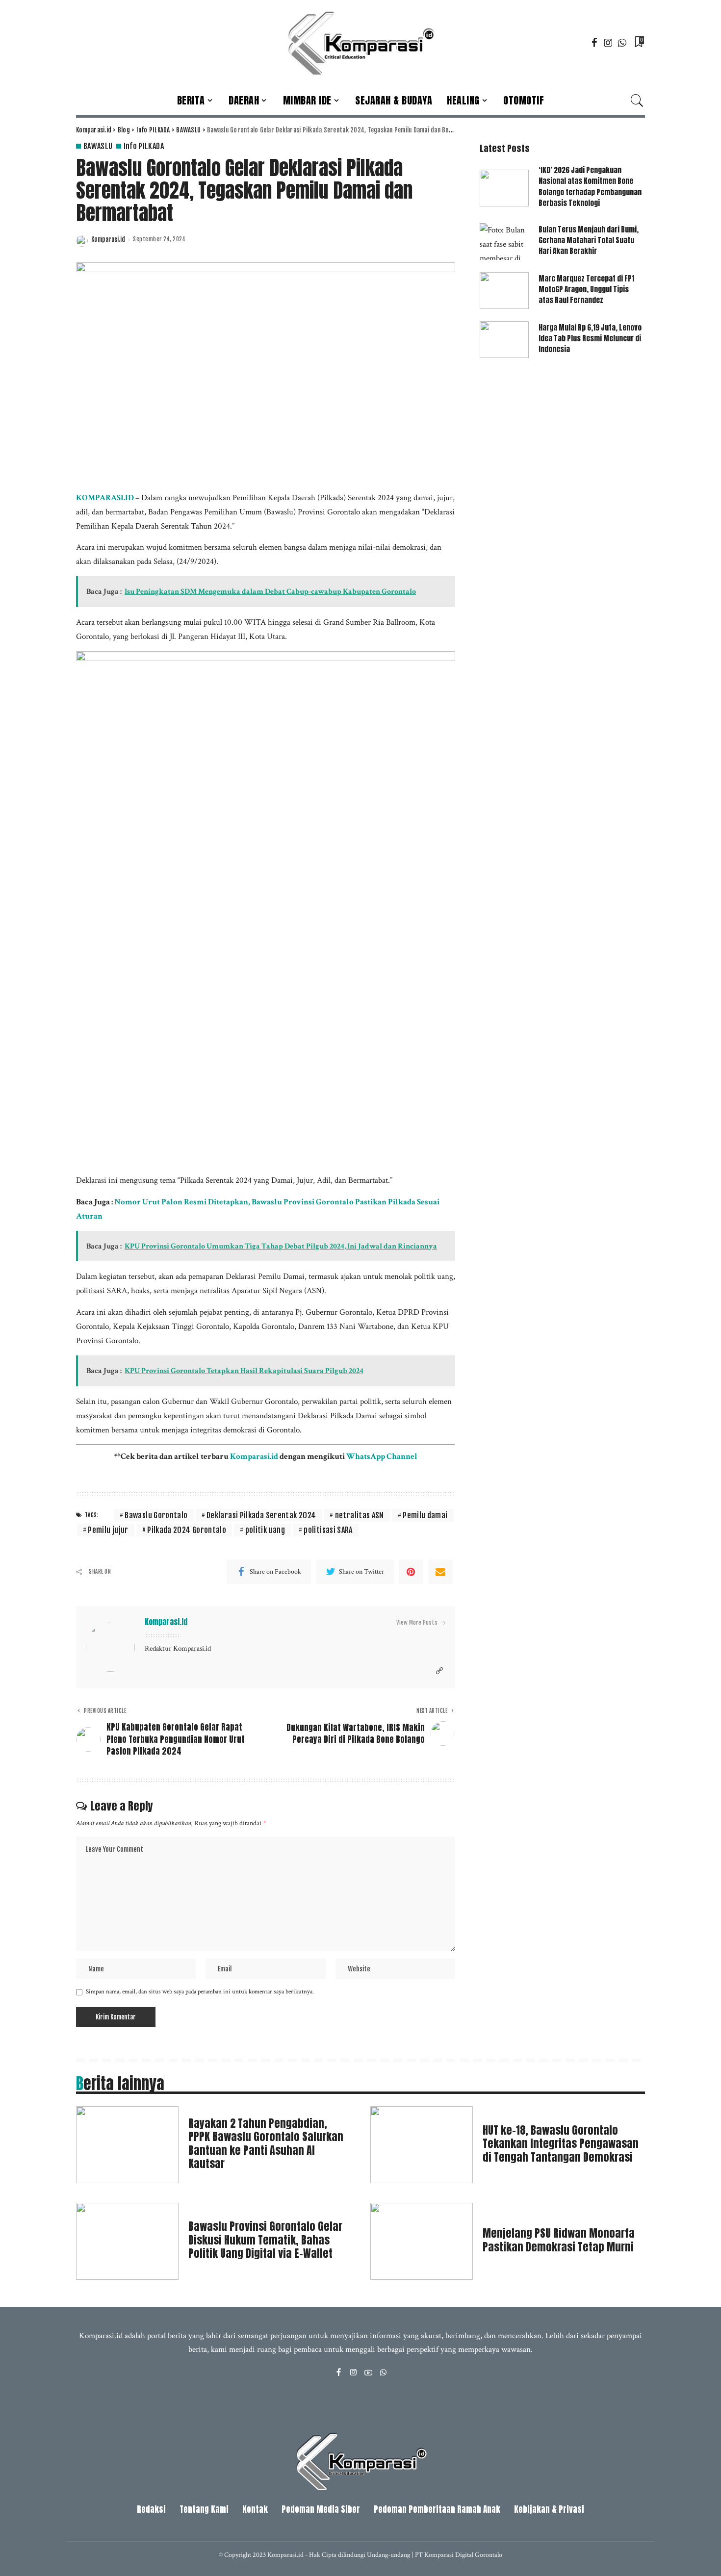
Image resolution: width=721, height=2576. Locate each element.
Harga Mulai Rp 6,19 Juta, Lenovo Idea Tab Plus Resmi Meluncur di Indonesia (590, 339)
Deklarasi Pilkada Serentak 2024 (261, 1515)
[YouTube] (368, 2373)
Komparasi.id (108, 240)
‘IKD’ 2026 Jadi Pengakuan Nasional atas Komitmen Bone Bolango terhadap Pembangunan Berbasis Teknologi (590, 187)
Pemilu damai (425, 1515)
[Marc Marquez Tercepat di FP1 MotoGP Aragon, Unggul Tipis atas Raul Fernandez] (504, 291)
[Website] (439, 1671)
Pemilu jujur (108, 1530)
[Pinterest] (411, 1572)
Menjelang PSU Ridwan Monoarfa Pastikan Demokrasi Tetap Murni (559, 2240)
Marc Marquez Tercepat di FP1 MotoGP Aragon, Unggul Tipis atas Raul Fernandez (586, 290)
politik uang (265, 1530)
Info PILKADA (144, 146)
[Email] (440, 1572)
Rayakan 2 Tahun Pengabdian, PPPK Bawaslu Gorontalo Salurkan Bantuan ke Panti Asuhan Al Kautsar (266, 2143)
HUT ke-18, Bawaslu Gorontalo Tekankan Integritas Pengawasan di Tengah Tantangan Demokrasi (561, 2143)
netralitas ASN (360, 1515)
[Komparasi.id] (360, 43)
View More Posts (417, 1622)
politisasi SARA (328, 1530)
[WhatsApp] (622, 43)
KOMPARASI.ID (105, 498)
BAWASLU (98, 146)
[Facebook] (594, 43)
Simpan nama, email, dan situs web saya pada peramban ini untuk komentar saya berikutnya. (200, 1991)
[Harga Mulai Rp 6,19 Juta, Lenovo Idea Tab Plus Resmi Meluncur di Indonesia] (504, 340)
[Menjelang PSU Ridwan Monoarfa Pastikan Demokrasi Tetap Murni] (422, 2241)
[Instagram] (608, 43)
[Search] (637, 101)
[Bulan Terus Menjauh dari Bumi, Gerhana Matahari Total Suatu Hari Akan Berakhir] (504, 242)
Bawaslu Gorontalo (156, 1515)
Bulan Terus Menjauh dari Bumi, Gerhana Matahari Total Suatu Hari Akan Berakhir (589, 241)
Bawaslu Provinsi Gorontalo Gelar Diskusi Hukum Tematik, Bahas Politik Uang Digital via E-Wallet (265, 2240)
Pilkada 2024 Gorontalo (187, 1530)
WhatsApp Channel (382, 1456)
